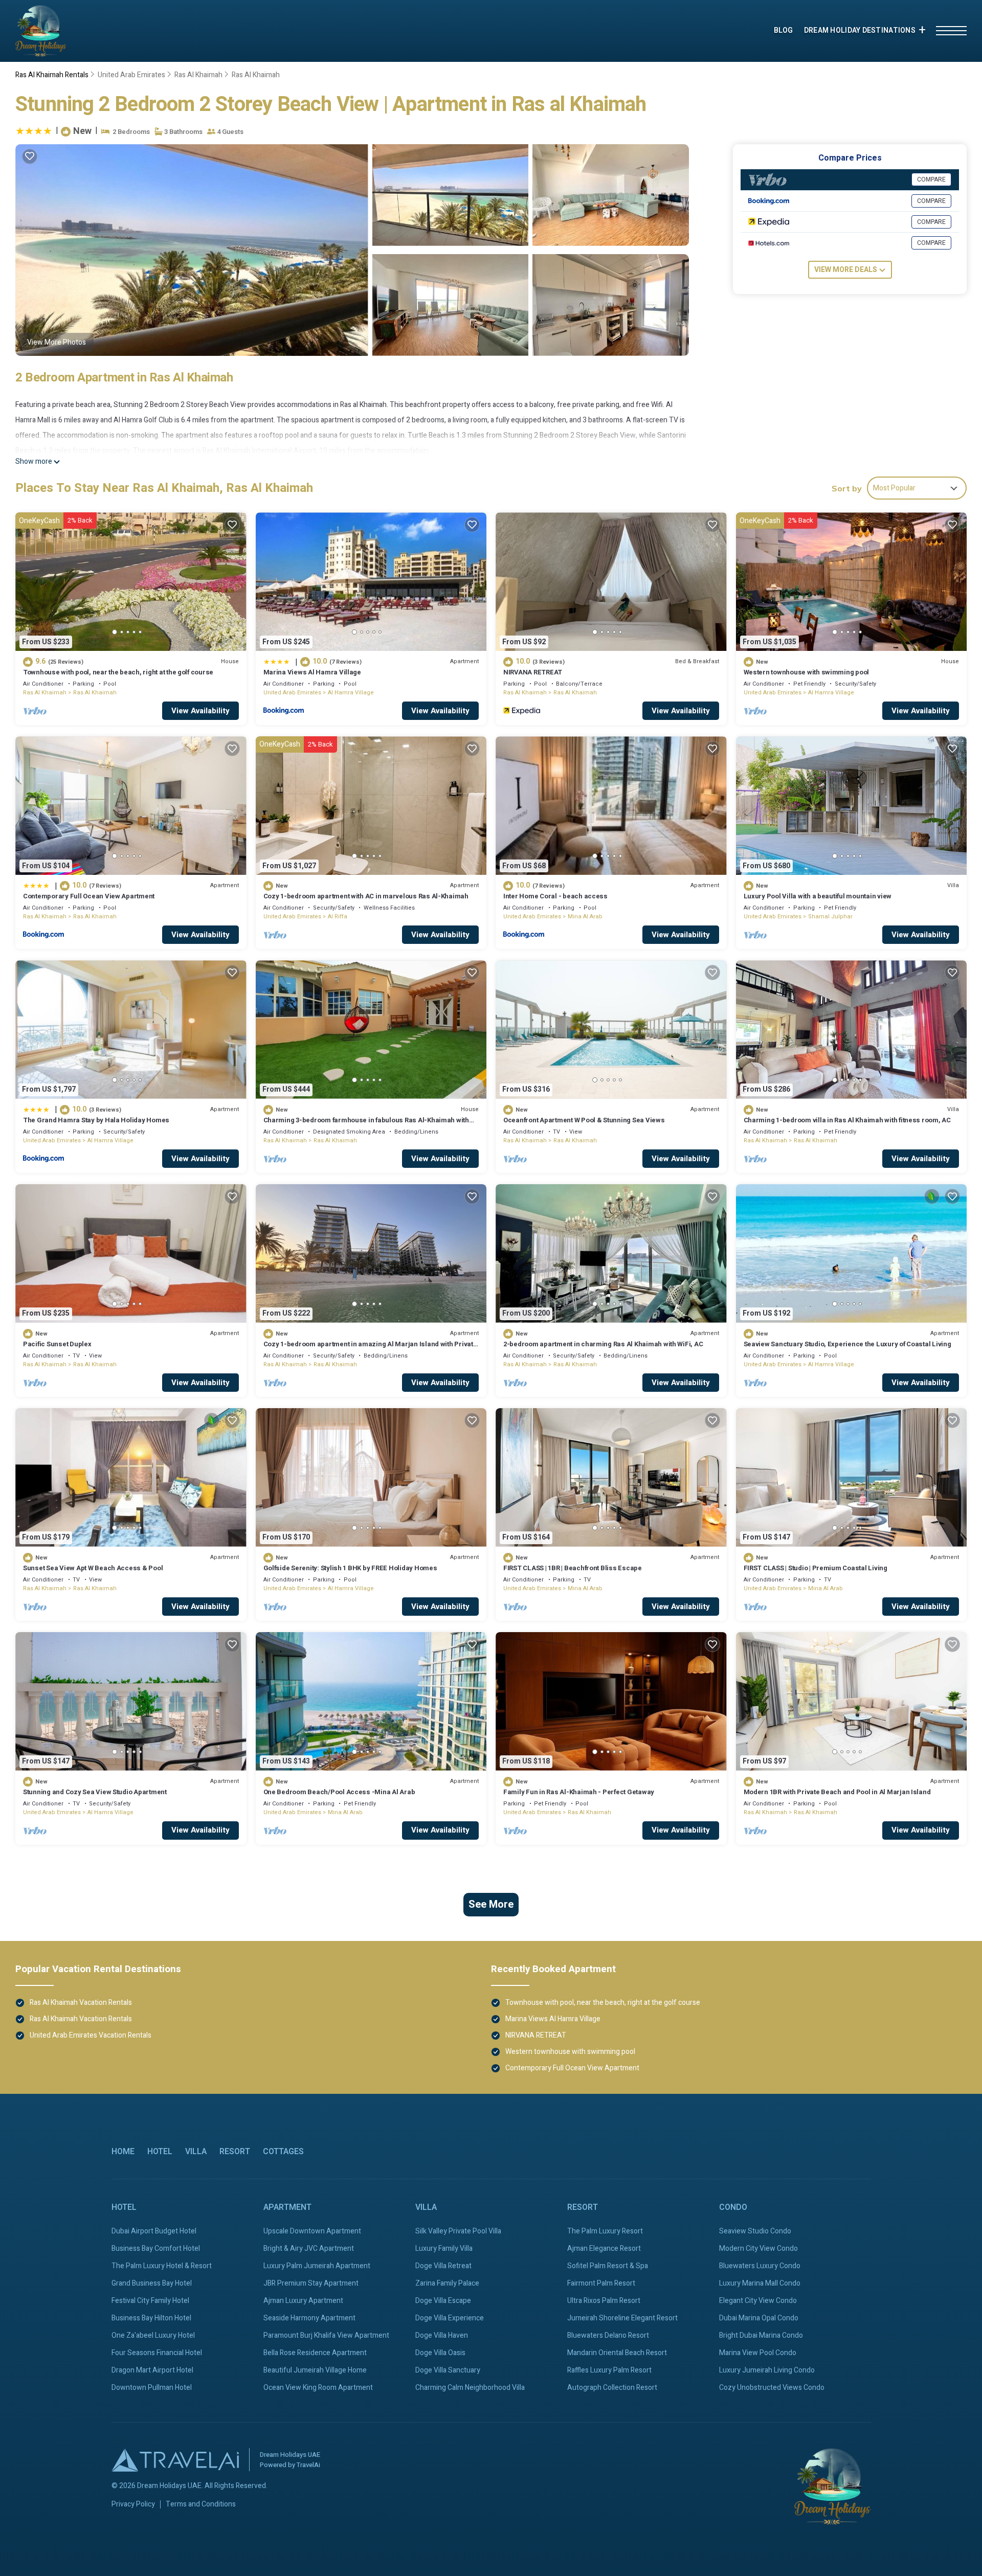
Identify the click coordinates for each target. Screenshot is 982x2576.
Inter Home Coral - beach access (555, 896)
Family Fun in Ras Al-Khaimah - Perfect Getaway (579, 1792)
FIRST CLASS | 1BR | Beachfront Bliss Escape (573, 1568)
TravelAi (308, 2465)
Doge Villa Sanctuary (448, 2370)
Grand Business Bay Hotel (152, 2283)
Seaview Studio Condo (755, 2231)
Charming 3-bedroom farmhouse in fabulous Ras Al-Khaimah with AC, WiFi (366, 1125)
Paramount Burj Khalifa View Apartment (326, 2335)
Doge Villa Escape (443, 2301)
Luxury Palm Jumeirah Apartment (317, 2266)
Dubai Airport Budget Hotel (154, 2231)
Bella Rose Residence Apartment (315, 2353)
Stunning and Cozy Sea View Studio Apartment (95, 1792)
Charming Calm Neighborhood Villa (470, 2388)
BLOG (784, 30)
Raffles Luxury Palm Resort (609, 2370)
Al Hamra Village (351, 693)
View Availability (200, 711)
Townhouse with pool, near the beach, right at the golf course (118, 672)
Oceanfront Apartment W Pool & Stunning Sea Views (584, 1120)
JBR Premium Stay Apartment (311, 2283)
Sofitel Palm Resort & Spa (608, 2266)
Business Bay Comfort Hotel (156, 2249)
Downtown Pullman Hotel (152, 2388)
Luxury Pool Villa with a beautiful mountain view (818, 896)
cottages (283, 2152)
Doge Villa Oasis (440, 2353)
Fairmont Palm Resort (601, 2283)
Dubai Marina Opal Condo (759, 2318)
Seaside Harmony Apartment (309, 2318)
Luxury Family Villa (444, 2249)
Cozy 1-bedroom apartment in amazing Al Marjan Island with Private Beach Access (370, 1349)
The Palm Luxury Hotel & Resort (162, 2266)
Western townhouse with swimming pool (807, 672)
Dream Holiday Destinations (860, 30)
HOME (123, 2152)
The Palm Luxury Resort (605, 2231)
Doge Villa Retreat (443, 2266)
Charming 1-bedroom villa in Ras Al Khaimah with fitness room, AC (847, 1120)
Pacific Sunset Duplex (57, 1344)
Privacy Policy (133, 2504)
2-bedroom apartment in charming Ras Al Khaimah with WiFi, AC (603, 1344)
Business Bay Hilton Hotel (151, 2318)
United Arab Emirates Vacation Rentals (91, 2035)
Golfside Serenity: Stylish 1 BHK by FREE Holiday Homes (350, 1568)
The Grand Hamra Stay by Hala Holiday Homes (96, 1120)
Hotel (160, 2152)
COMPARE (931, 179)
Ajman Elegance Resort (604, 2249)
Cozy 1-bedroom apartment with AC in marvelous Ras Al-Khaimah (366, 896)
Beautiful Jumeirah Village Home (315, 2370)
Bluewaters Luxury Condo (760, 2266)
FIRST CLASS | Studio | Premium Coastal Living (816, 1568)
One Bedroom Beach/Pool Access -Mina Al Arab (339, 1792)
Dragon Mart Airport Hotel (152, 2370)
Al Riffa (338, 917)
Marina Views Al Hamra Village (312, 672)
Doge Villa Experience (450, 2318)
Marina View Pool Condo (758, 2353)
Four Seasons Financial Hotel (157, 2353)
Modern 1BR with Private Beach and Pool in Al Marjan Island (837, 1792)
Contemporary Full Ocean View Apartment (89, 896)
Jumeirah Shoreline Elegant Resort (622, 2318)
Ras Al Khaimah (198, 75)
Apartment (287, 2207)
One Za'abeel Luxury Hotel (153, 2335)
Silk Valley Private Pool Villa (458, 2231)
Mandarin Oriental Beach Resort (617, 2353)
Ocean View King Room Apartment (318, 2388)
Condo (733, 2207)
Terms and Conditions (201, 2504)
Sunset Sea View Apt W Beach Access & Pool (93, 1568)
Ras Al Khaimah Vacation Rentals (81, 2003)
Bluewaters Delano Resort (608, 2335)
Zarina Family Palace (447, 2283)
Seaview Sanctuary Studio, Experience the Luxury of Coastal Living (847, 1344)
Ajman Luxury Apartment (303, 2301)
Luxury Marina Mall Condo (760, 2283)
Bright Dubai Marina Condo (761, 2335)
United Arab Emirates (131, 75)
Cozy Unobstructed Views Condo (772, 2388)
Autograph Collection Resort (612, 2388)
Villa (196, 2152)
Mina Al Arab (585, 917)
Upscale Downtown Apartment (312, 2231)
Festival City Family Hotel (150, 2301)
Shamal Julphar (830, 917)
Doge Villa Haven (442, 2335)
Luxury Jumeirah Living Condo (767, 2370)
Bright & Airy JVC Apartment (309, 2249)
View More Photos (57, 342)
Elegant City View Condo (758, 2301)
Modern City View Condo (758, 2249)
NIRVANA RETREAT (533, 672)
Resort (235, 2152)
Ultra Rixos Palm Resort (604, 2301)
